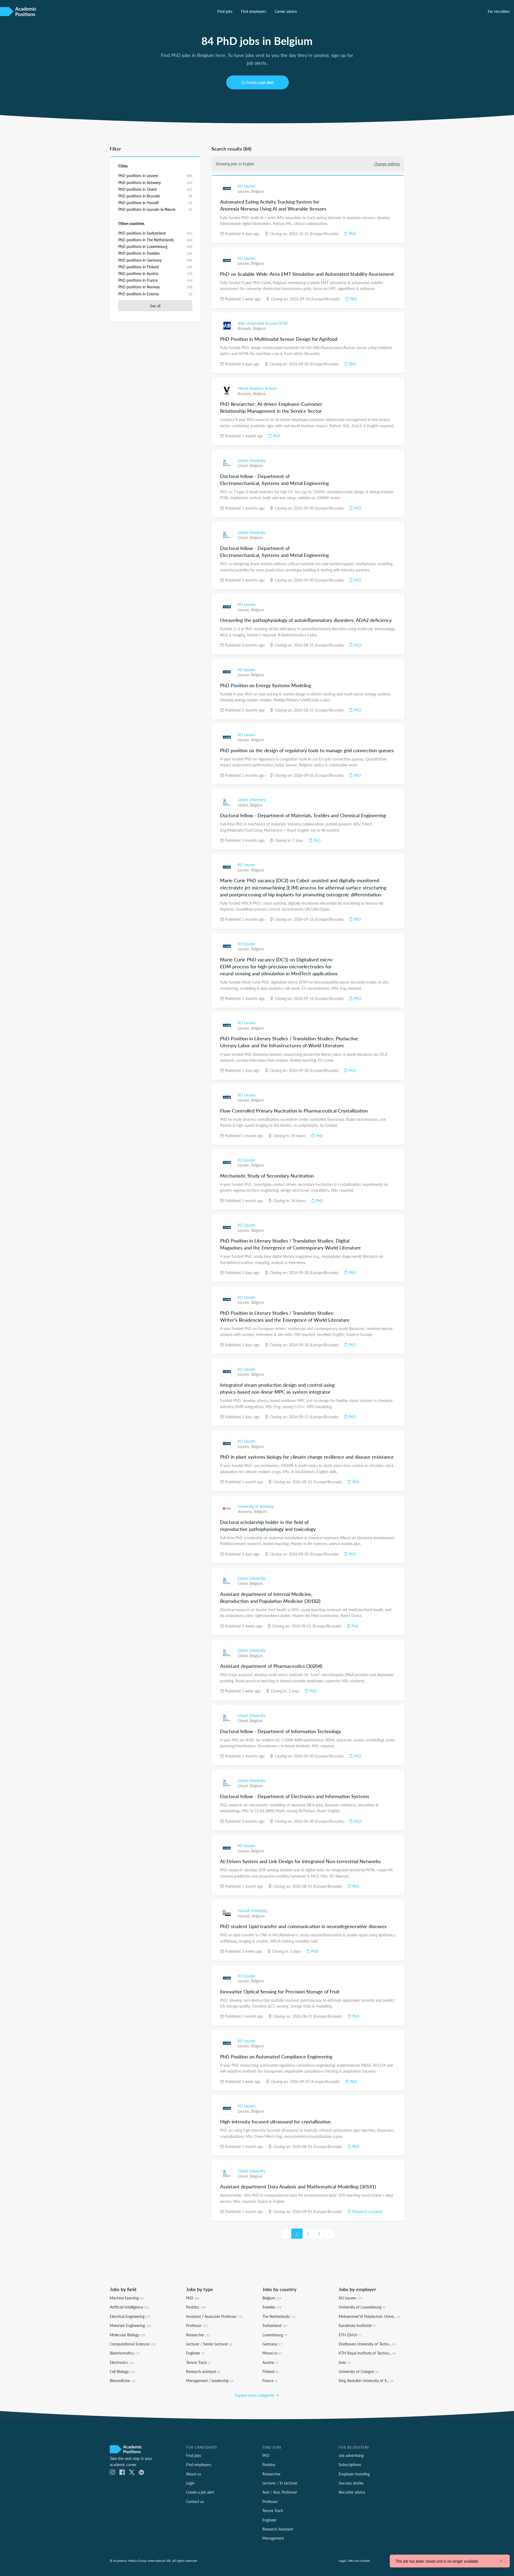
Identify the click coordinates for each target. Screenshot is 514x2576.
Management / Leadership (210, 2380)
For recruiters (499, 11)
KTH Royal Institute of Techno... (367, 2353)
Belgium (258, 191)
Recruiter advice (352, 2492)
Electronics (122, 2362)
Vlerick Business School (257, 388)
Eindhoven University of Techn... (367, 2344)
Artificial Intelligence (129, 2307)
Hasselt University (252, 1910)
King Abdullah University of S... (366, 2380)
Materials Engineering (130, 2325)
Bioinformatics (125, 2353)
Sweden (272, 2307)
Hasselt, (245, 1916)
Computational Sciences (133, 2344)
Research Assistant (278, 2529)
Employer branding (354, 2474)
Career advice (286, 11)
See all (155, 306)
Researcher (198, 2335)
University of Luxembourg (362, 2307)
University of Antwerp (256, 1506)
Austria (270, 2362)
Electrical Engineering (130, 2316)
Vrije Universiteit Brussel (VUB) (263, 323)
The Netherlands (279, 2316)
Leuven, (244, 191)
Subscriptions (350, 2464)
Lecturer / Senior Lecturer (209, 2344)
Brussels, (245, 328)
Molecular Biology (127, 2335)
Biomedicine (123, 2380)
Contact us (195, 2501)
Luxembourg (275, 2335)
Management (273, 2538)
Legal (342, 2560)
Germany (272, 2344)
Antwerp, (246, 1511)
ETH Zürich (350, 2335)
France (270, 2380)
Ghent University (252, 460)
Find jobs (225, 11)
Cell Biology (122, 2371)
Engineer (195, 2353)
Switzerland (275, 2325)
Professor (197, 2325)
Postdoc (196, 2307)
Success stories (351, 2483)
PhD (352, 234)
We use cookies (359, 2560)
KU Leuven (247, 186)
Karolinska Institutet (357, 2325)
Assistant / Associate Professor (214, 2316)
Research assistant (367, 2211)
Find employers (254, 11)
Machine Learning (127, 2298)
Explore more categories (255, 2395)
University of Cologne (358, 2371)
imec (345, 2362)
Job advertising (351, 2455)
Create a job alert (260, 82)
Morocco (272, 2353)
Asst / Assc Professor (280, 2492)
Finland (271, 2371)
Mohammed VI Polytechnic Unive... (369, 2316)
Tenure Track (199, 2362)
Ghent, (244, 465)
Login (190, 2483)
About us (194, 2474)
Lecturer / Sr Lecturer (280, 2483)
